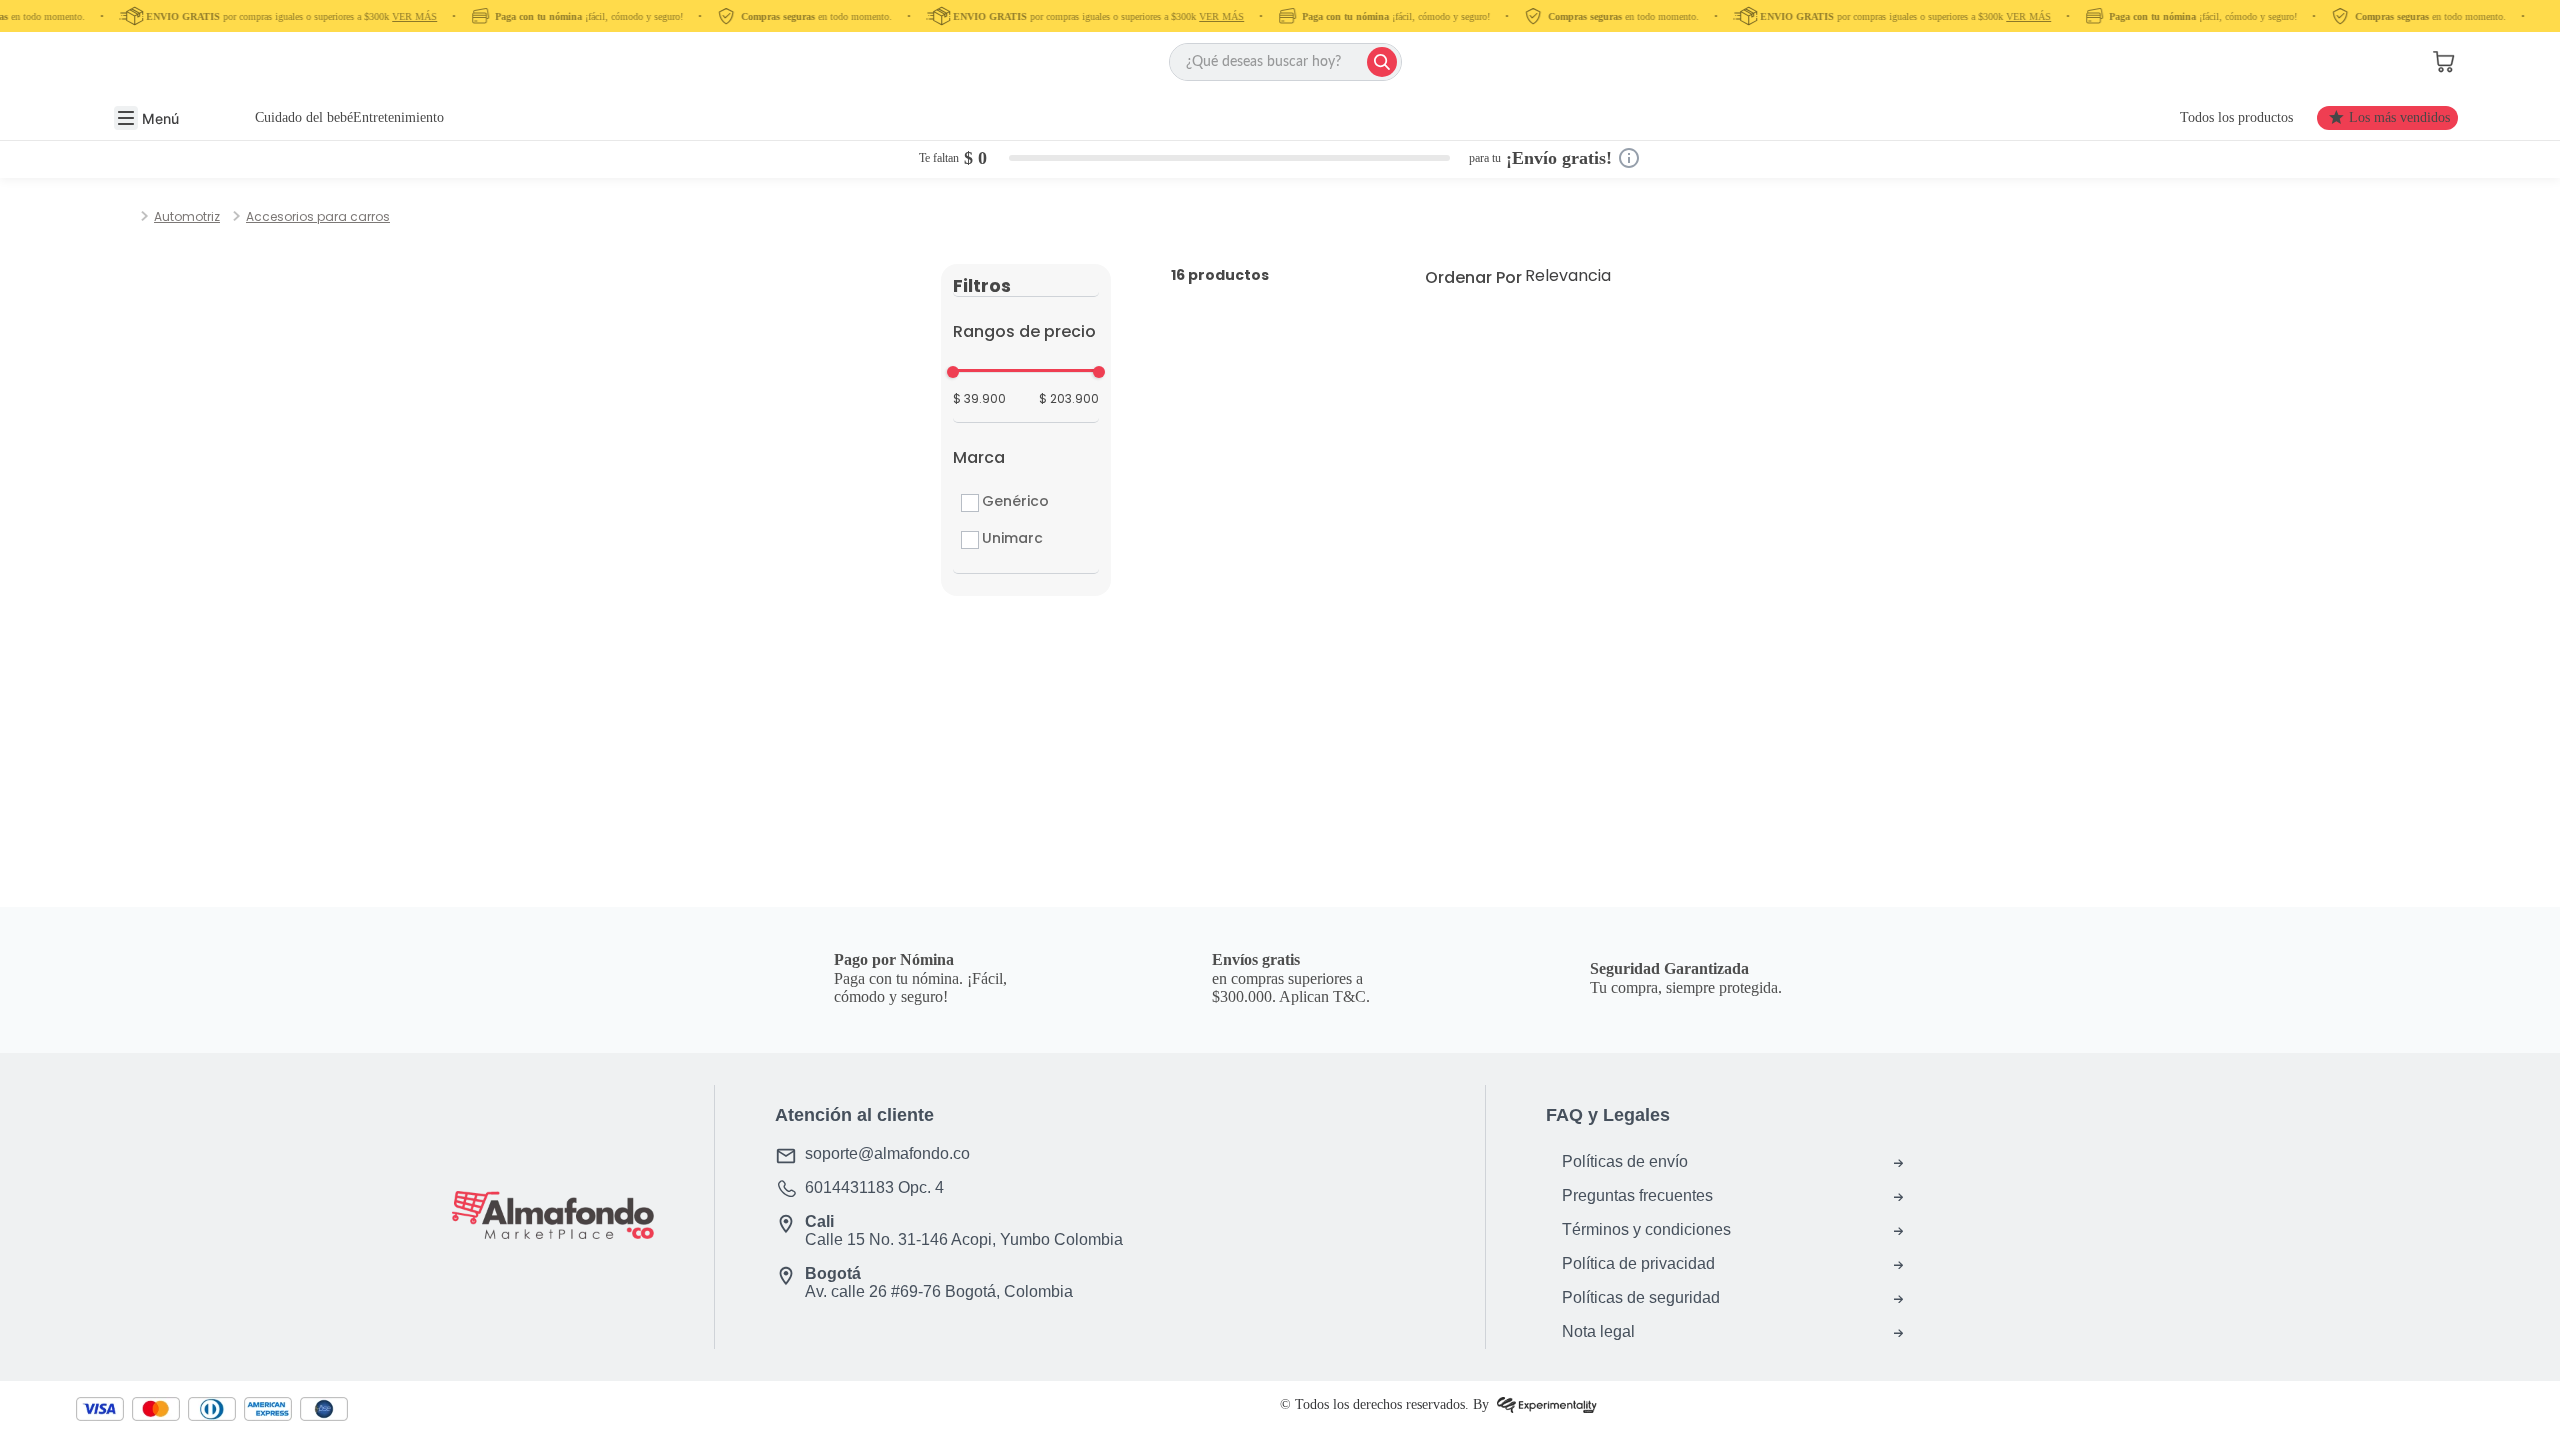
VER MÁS (403, 16)
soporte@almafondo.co (887, 1153)
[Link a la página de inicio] (132, 217)
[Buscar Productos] (1382, 62)
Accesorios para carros (318, 216)
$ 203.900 (1069, 398)
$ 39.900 (979, 398)
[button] (2373, 61)
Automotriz (187, 216)
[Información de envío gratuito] (1629, 158)
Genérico (1015, 501)
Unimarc (1012, 538)
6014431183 (849, 1187)
